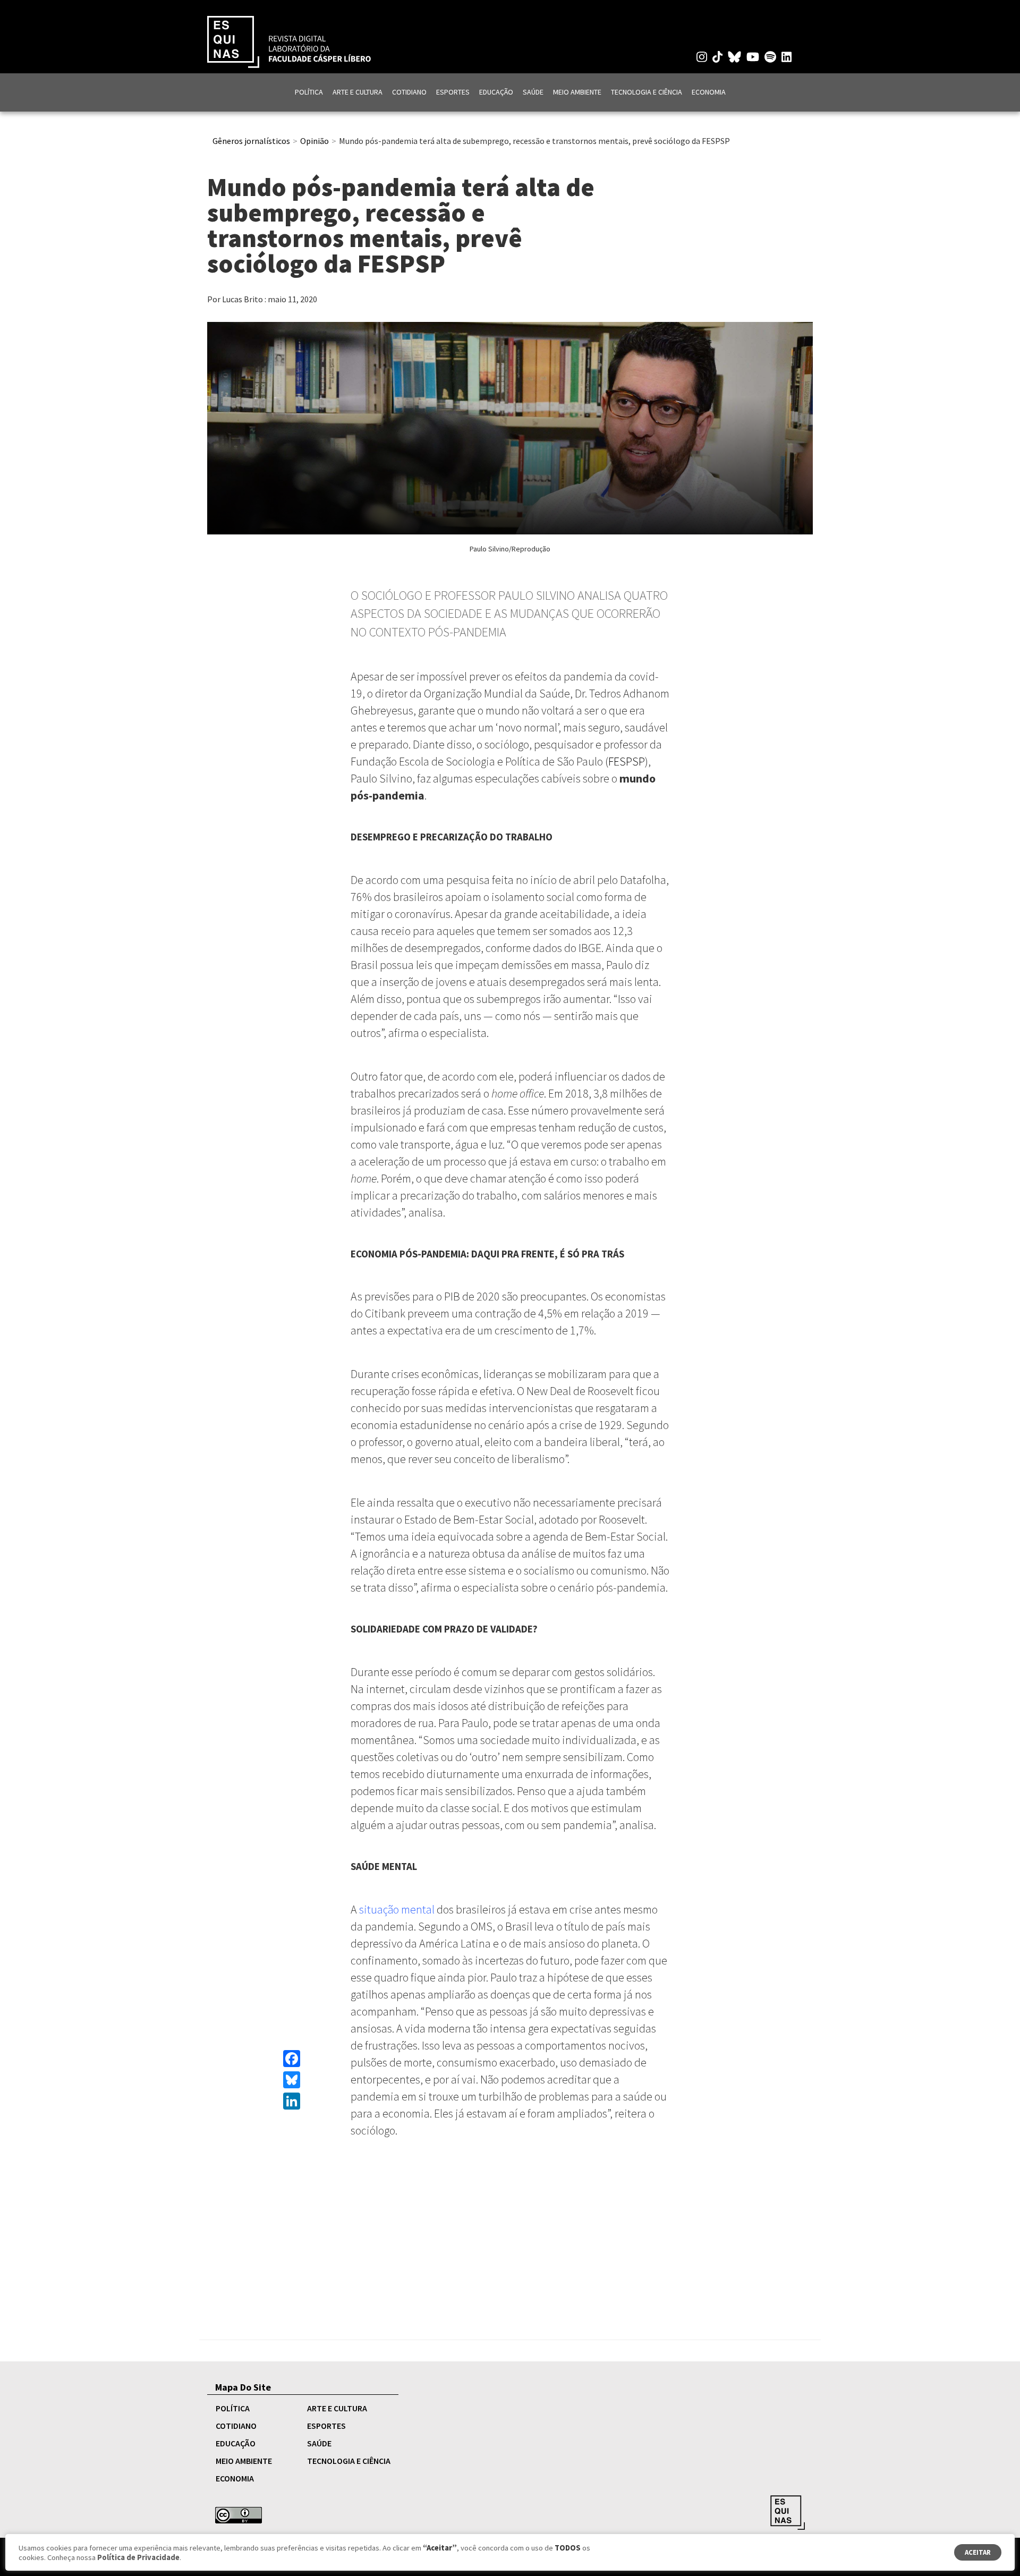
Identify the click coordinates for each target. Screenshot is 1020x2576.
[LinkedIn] (292, 2101)
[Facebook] (292, 2059)
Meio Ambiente (577, 92)
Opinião (314, 141)
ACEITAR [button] (978, 2552)
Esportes (453, 92)
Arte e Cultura (358, 92)
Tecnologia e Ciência (647, 92)
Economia (709, 92)
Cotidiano (409, 92)
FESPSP (627, 761)
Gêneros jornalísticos (251, 141)
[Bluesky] (292, 2080)
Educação (496, 92)
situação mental (396, 1909)
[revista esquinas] (289, 41)
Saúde (533, 92)
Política (309, 92)
